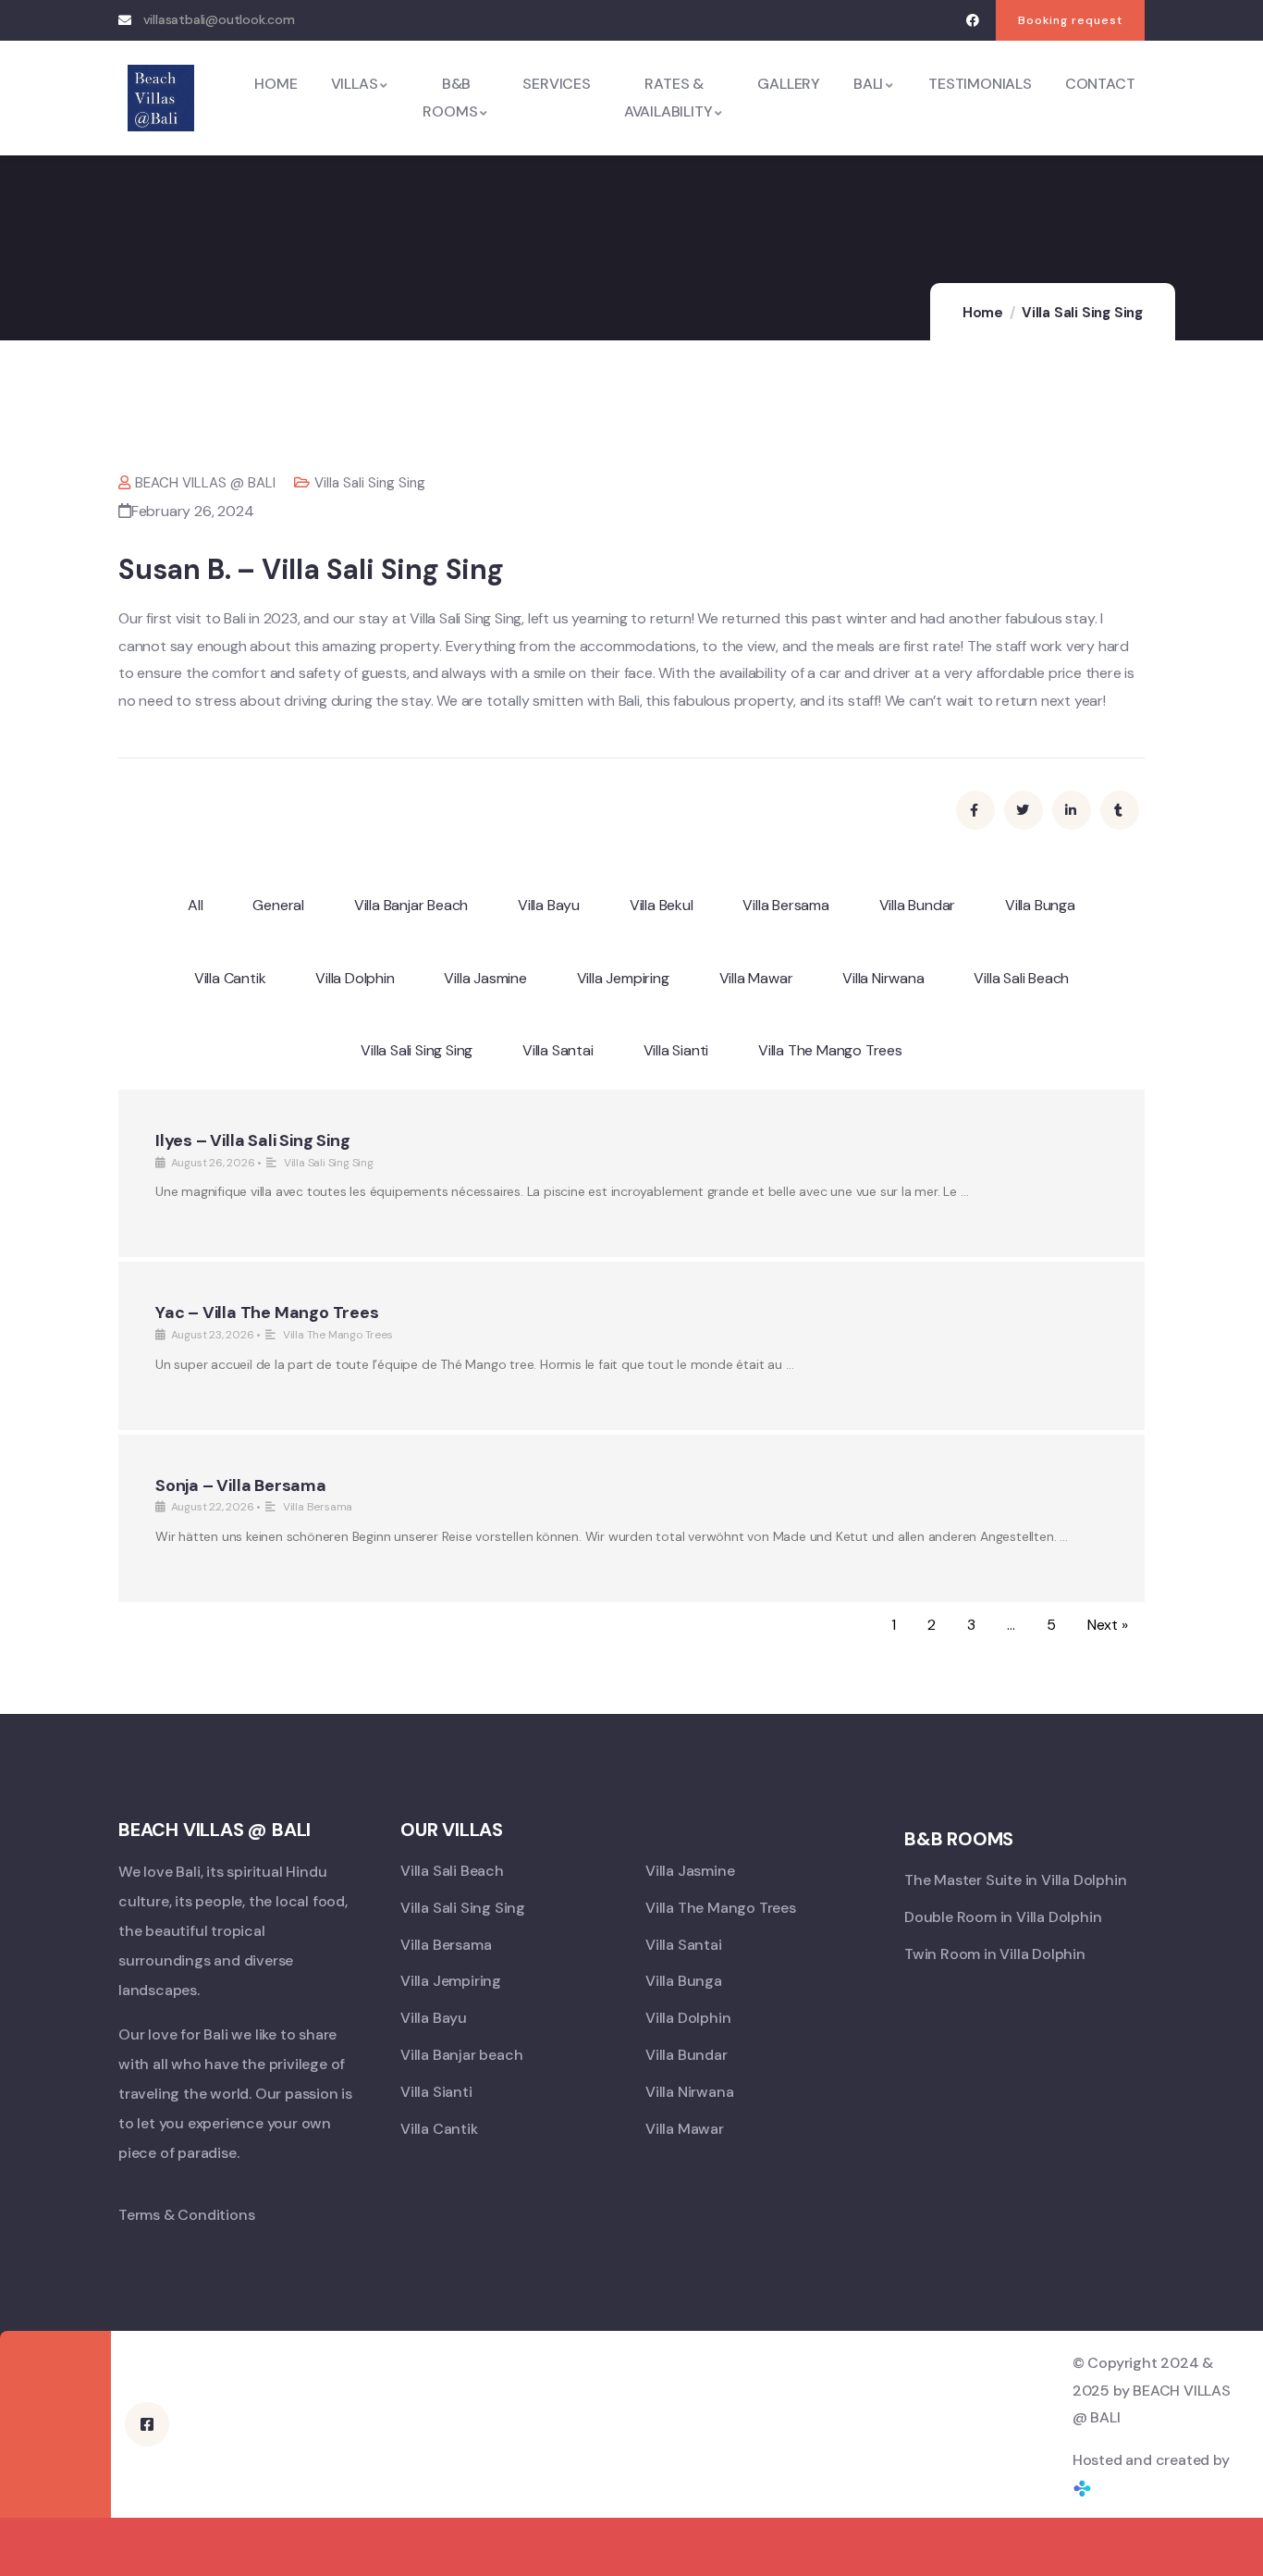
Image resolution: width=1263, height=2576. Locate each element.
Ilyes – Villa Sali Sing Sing (252, 1140)
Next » (1108, 1625)
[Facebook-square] (147, 2424)
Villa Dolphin (355, 978)
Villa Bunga (1040, 905)
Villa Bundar (918, 905)
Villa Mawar (756, 978)
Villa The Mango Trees (830, 1050)
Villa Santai (558, 1050)
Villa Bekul (662, 905)
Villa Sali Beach (1021, 978)
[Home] (161, 98)
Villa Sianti (676, 1050)
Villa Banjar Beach (411, 905)
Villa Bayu (549, 905)
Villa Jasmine (485, 978)
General (278, 905)
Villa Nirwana (883, 978)
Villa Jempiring (623, 978)
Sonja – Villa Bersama (241, 1485)
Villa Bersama (785, 905)
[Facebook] (972, 21)
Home (983, 313)
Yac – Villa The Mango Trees (267, 1313)
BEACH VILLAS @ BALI (205, 483)
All (195, 905)
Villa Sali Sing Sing (1082, 313)
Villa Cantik (230, 978)
